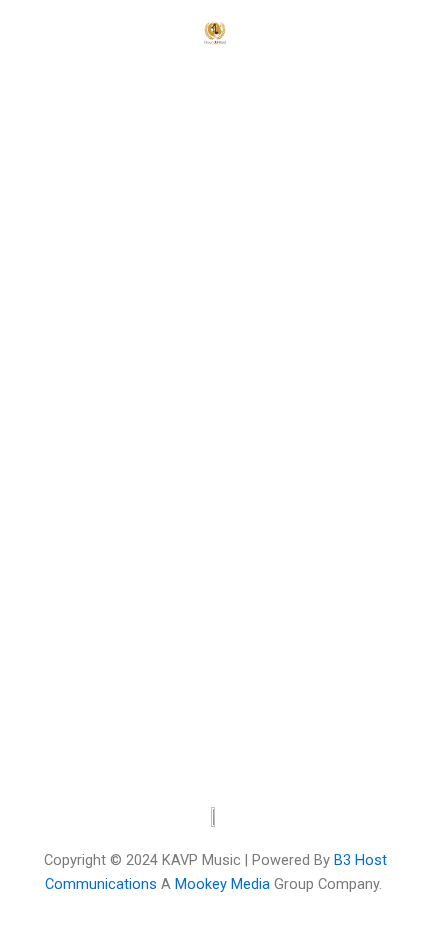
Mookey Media (222, 884)
